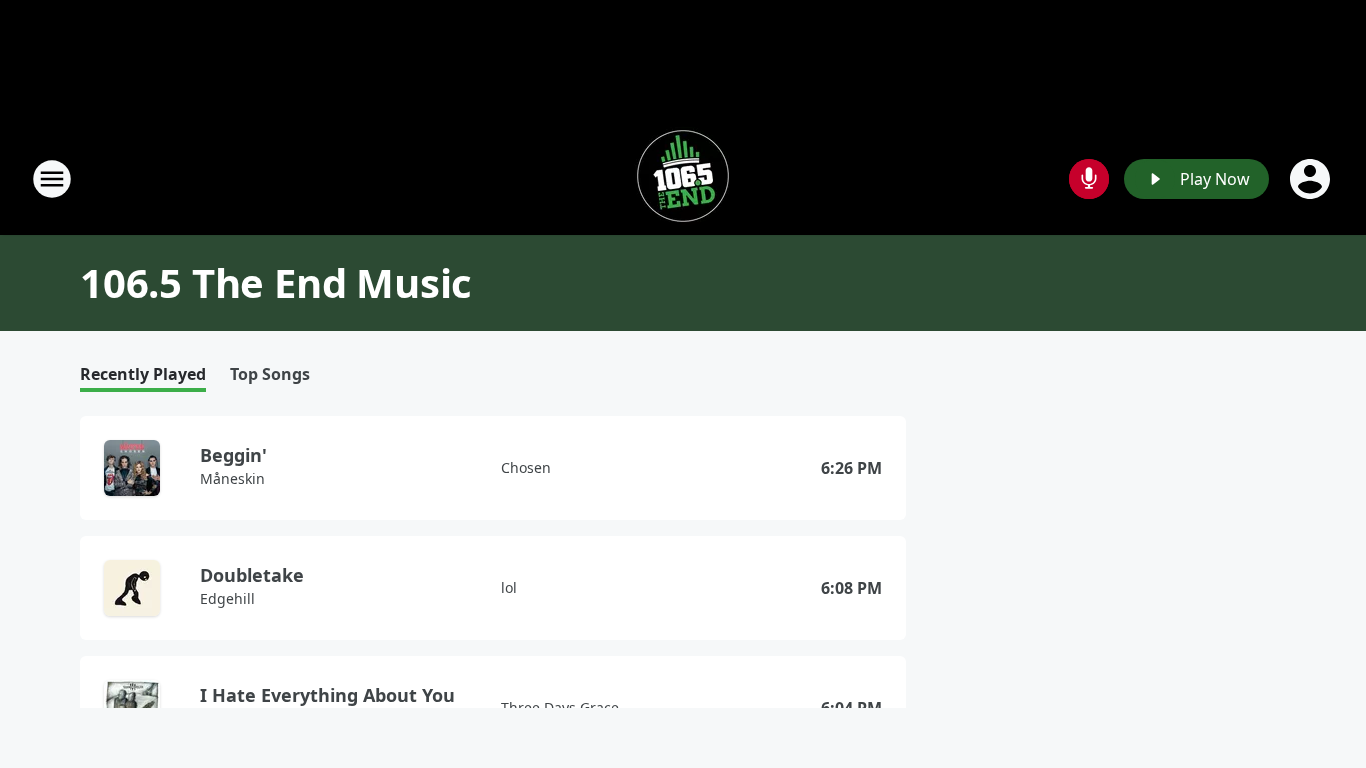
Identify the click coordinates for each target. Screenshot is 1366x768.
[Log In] (1312, 179)
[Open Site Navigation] (52, 179)
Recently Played (143, 374)
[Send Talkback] (1089, 179)
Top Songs (270, 374)
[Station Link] (683, 178)
